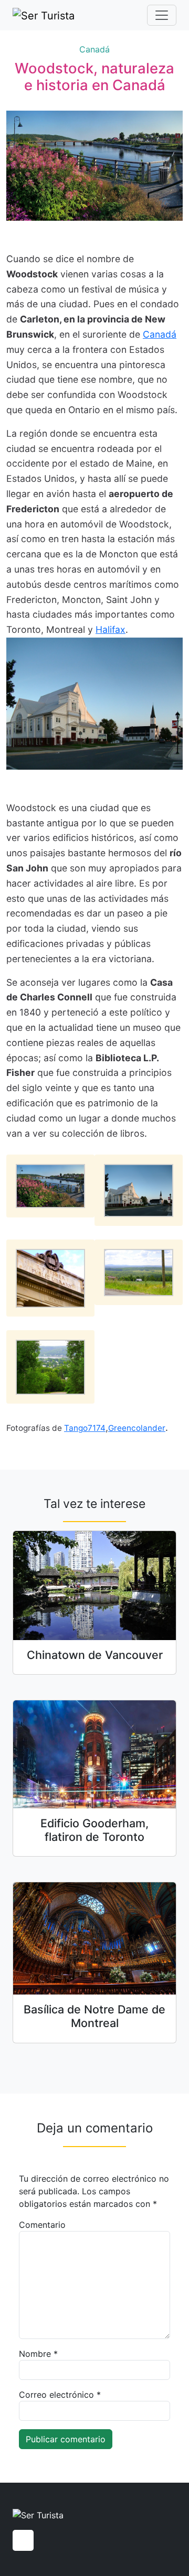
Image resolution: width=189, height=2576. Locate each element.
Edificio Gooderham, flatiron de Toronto (94, 1830)
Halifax (111, 629)
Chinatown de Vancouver (95, 1655)
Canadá (94, 49)
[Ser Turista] (44, 15)
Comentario (42, 2225)
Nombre (38, 2354)
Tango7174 (85, 1428)
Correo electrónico (60, 2395)
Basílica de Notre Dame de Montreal (94, 2016)
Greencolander (137, 1428)
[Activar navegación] (162, 15)
